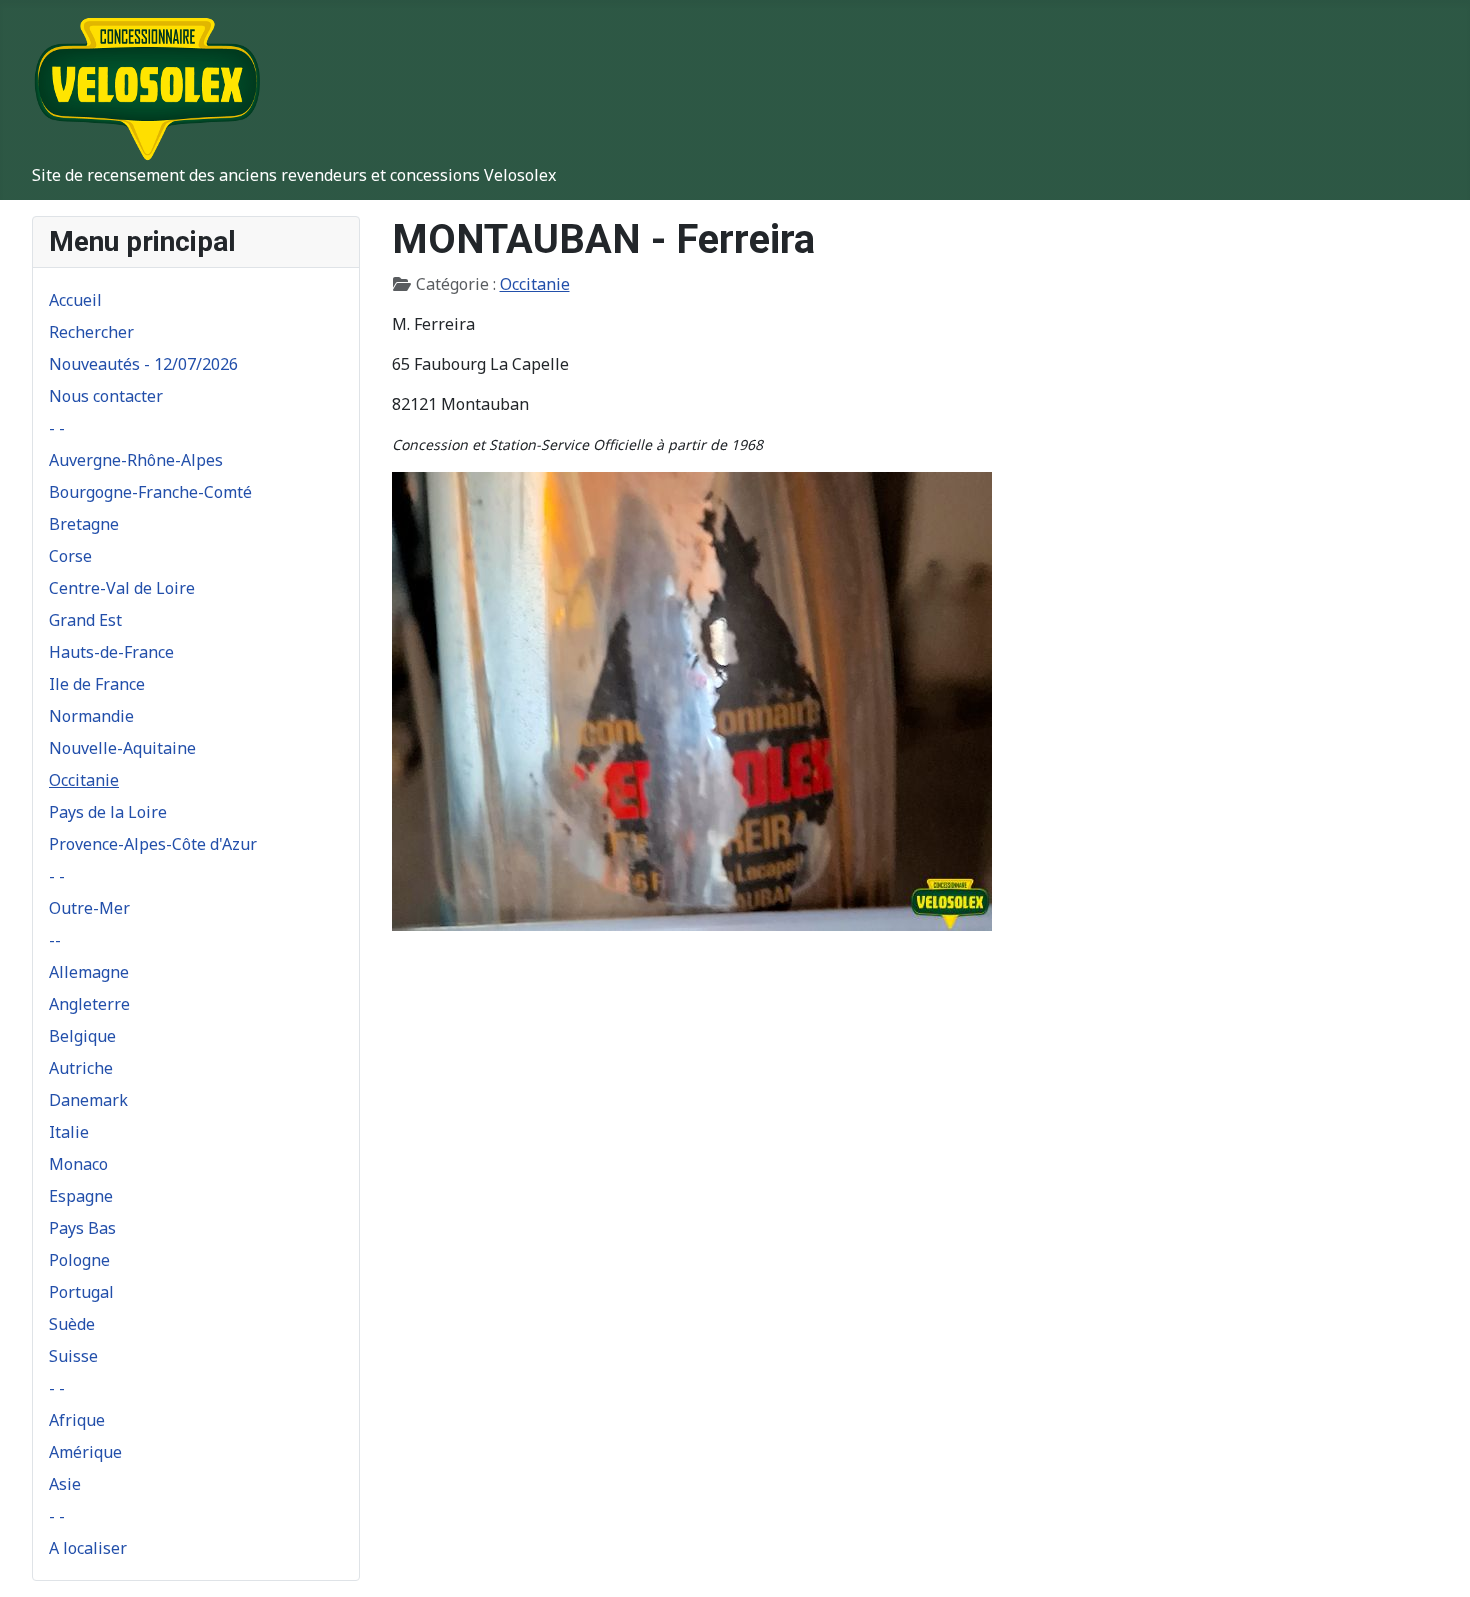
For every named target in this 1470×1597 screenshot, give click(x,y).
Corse (70, 556)
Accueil (75, 300)
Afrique (77, 1420)
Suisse (73, 1356)
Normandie (91, 716)
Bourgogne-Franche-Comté (150, 492)
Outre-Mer (89, 908)
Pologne (79, 1260)
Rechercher (91, 332)
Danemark (88, 1100)
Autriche (81, 1068)
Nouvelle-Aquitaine (122, 748)
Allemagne (89, 972)
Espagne (81, 1196)
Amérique (85, 1452)
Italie (69, 1132)
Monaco (78, 1164)
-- (55, 940)
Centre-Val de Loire (122, 588)
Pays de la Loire (108, 812)
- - (57, 428)
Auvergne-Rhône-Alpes (136, 460)
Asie (65, 1484)
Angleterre (89, 1004)
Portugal (81, 1292)
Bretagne (84, 524)
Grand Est (85, 620)
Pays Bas (82, 1228)
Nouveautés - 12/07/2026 (143, 364)
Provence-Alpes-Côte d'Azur (153, 844)
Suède (72, 1324)
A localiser (88, 1548)
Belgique (82, 1036)
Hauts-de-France (111, 652)
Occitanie (84, 780)
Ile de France (97, 684)
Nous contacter (106, 396)
